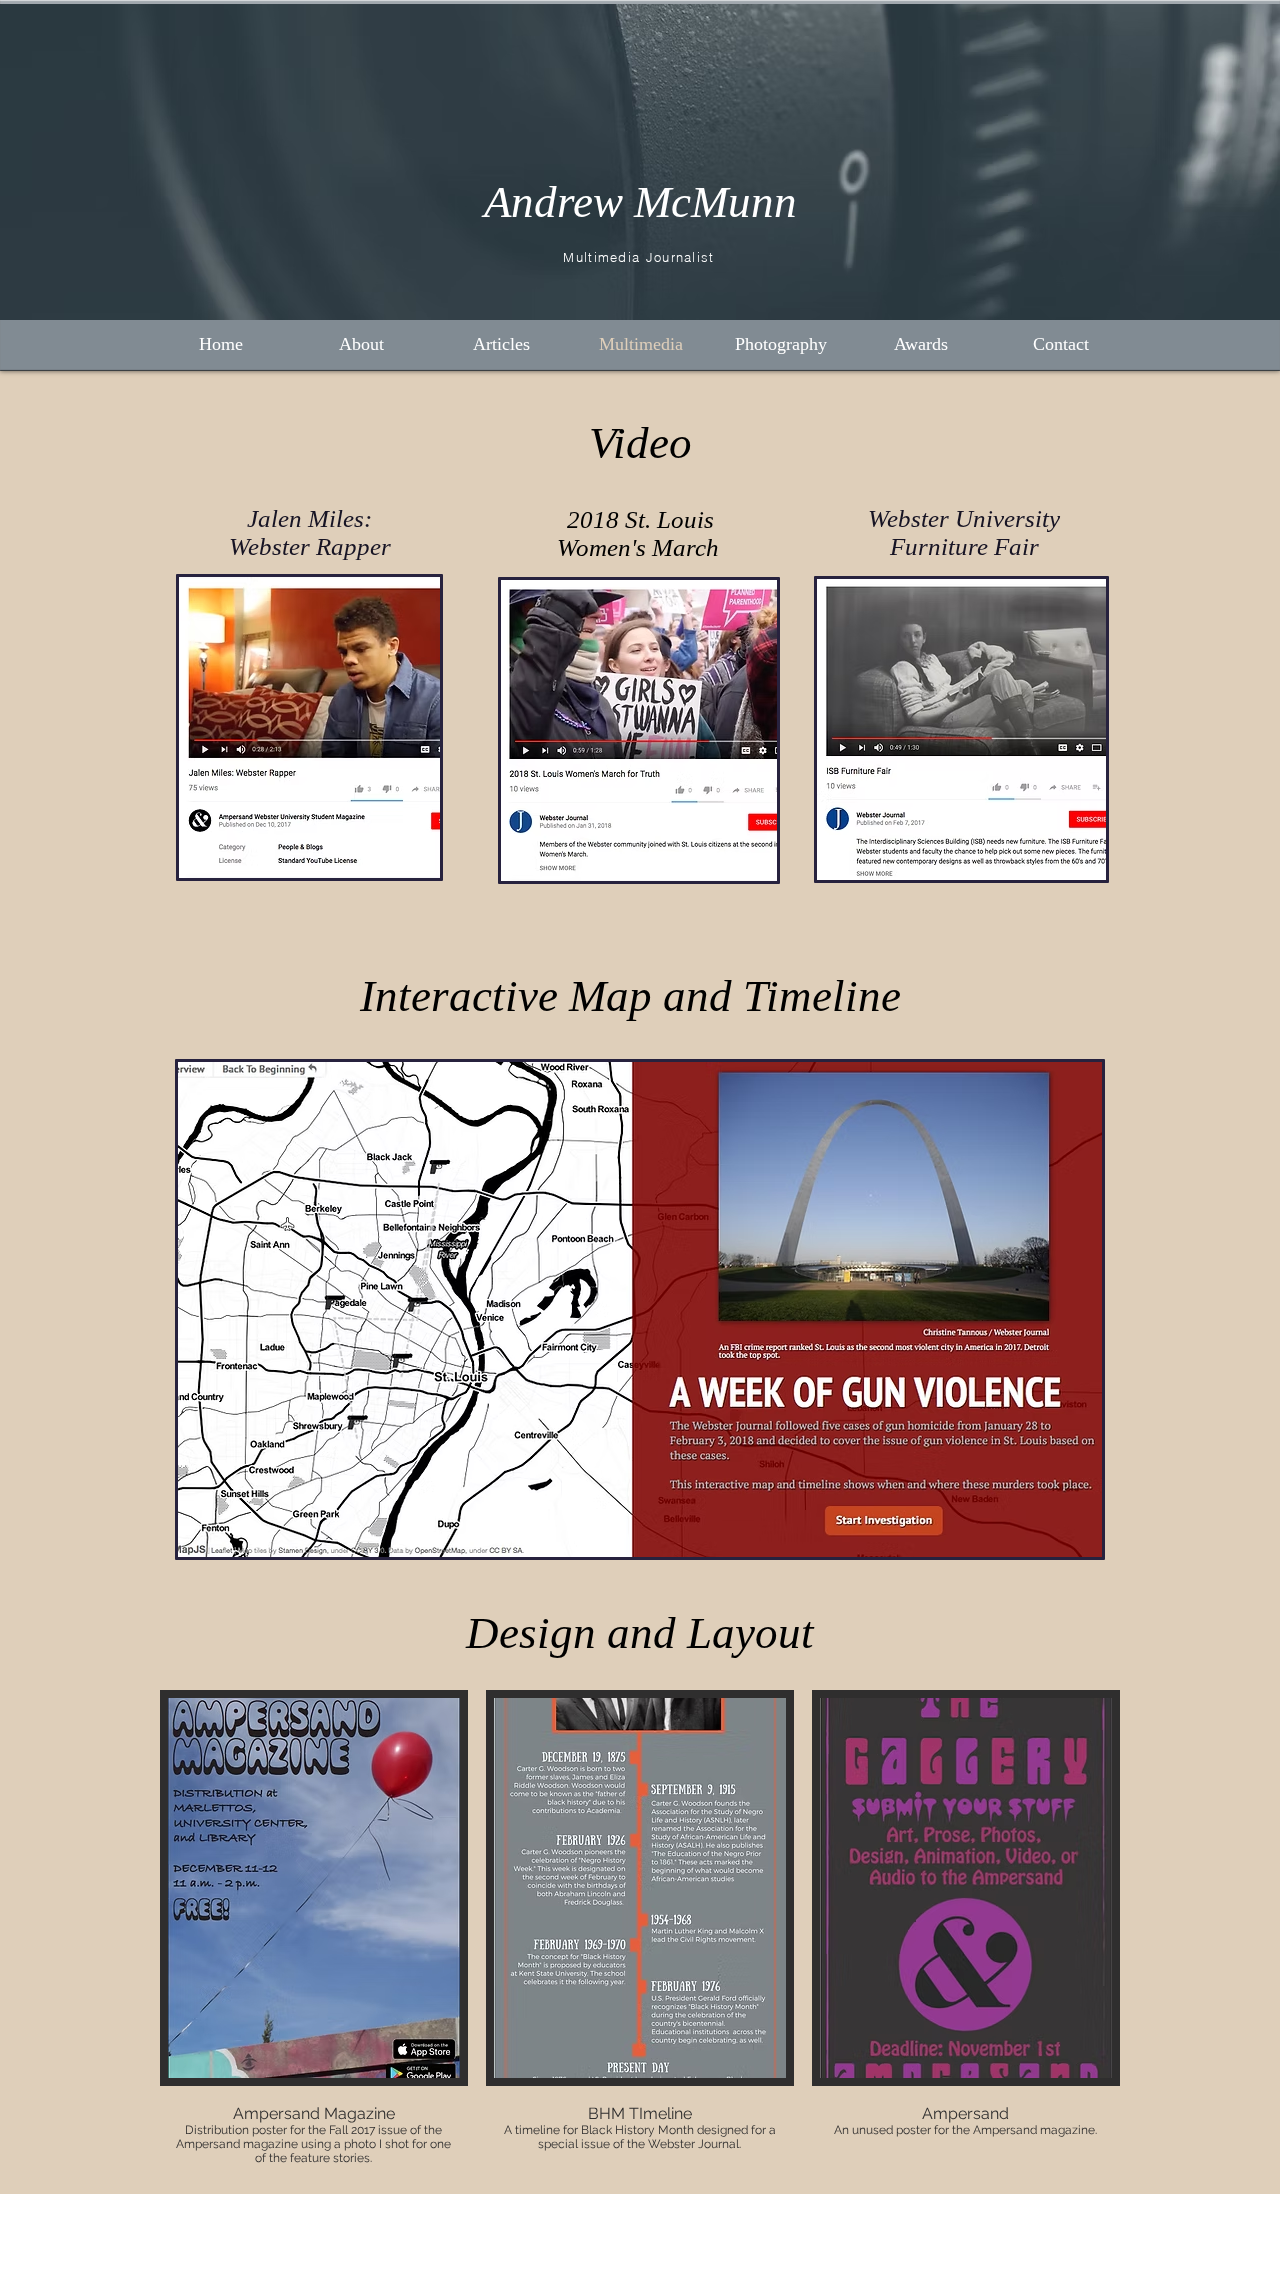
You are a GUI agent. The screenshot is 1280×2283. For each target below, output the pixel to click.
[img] (314, 1929)
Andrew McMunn (640, 202)
